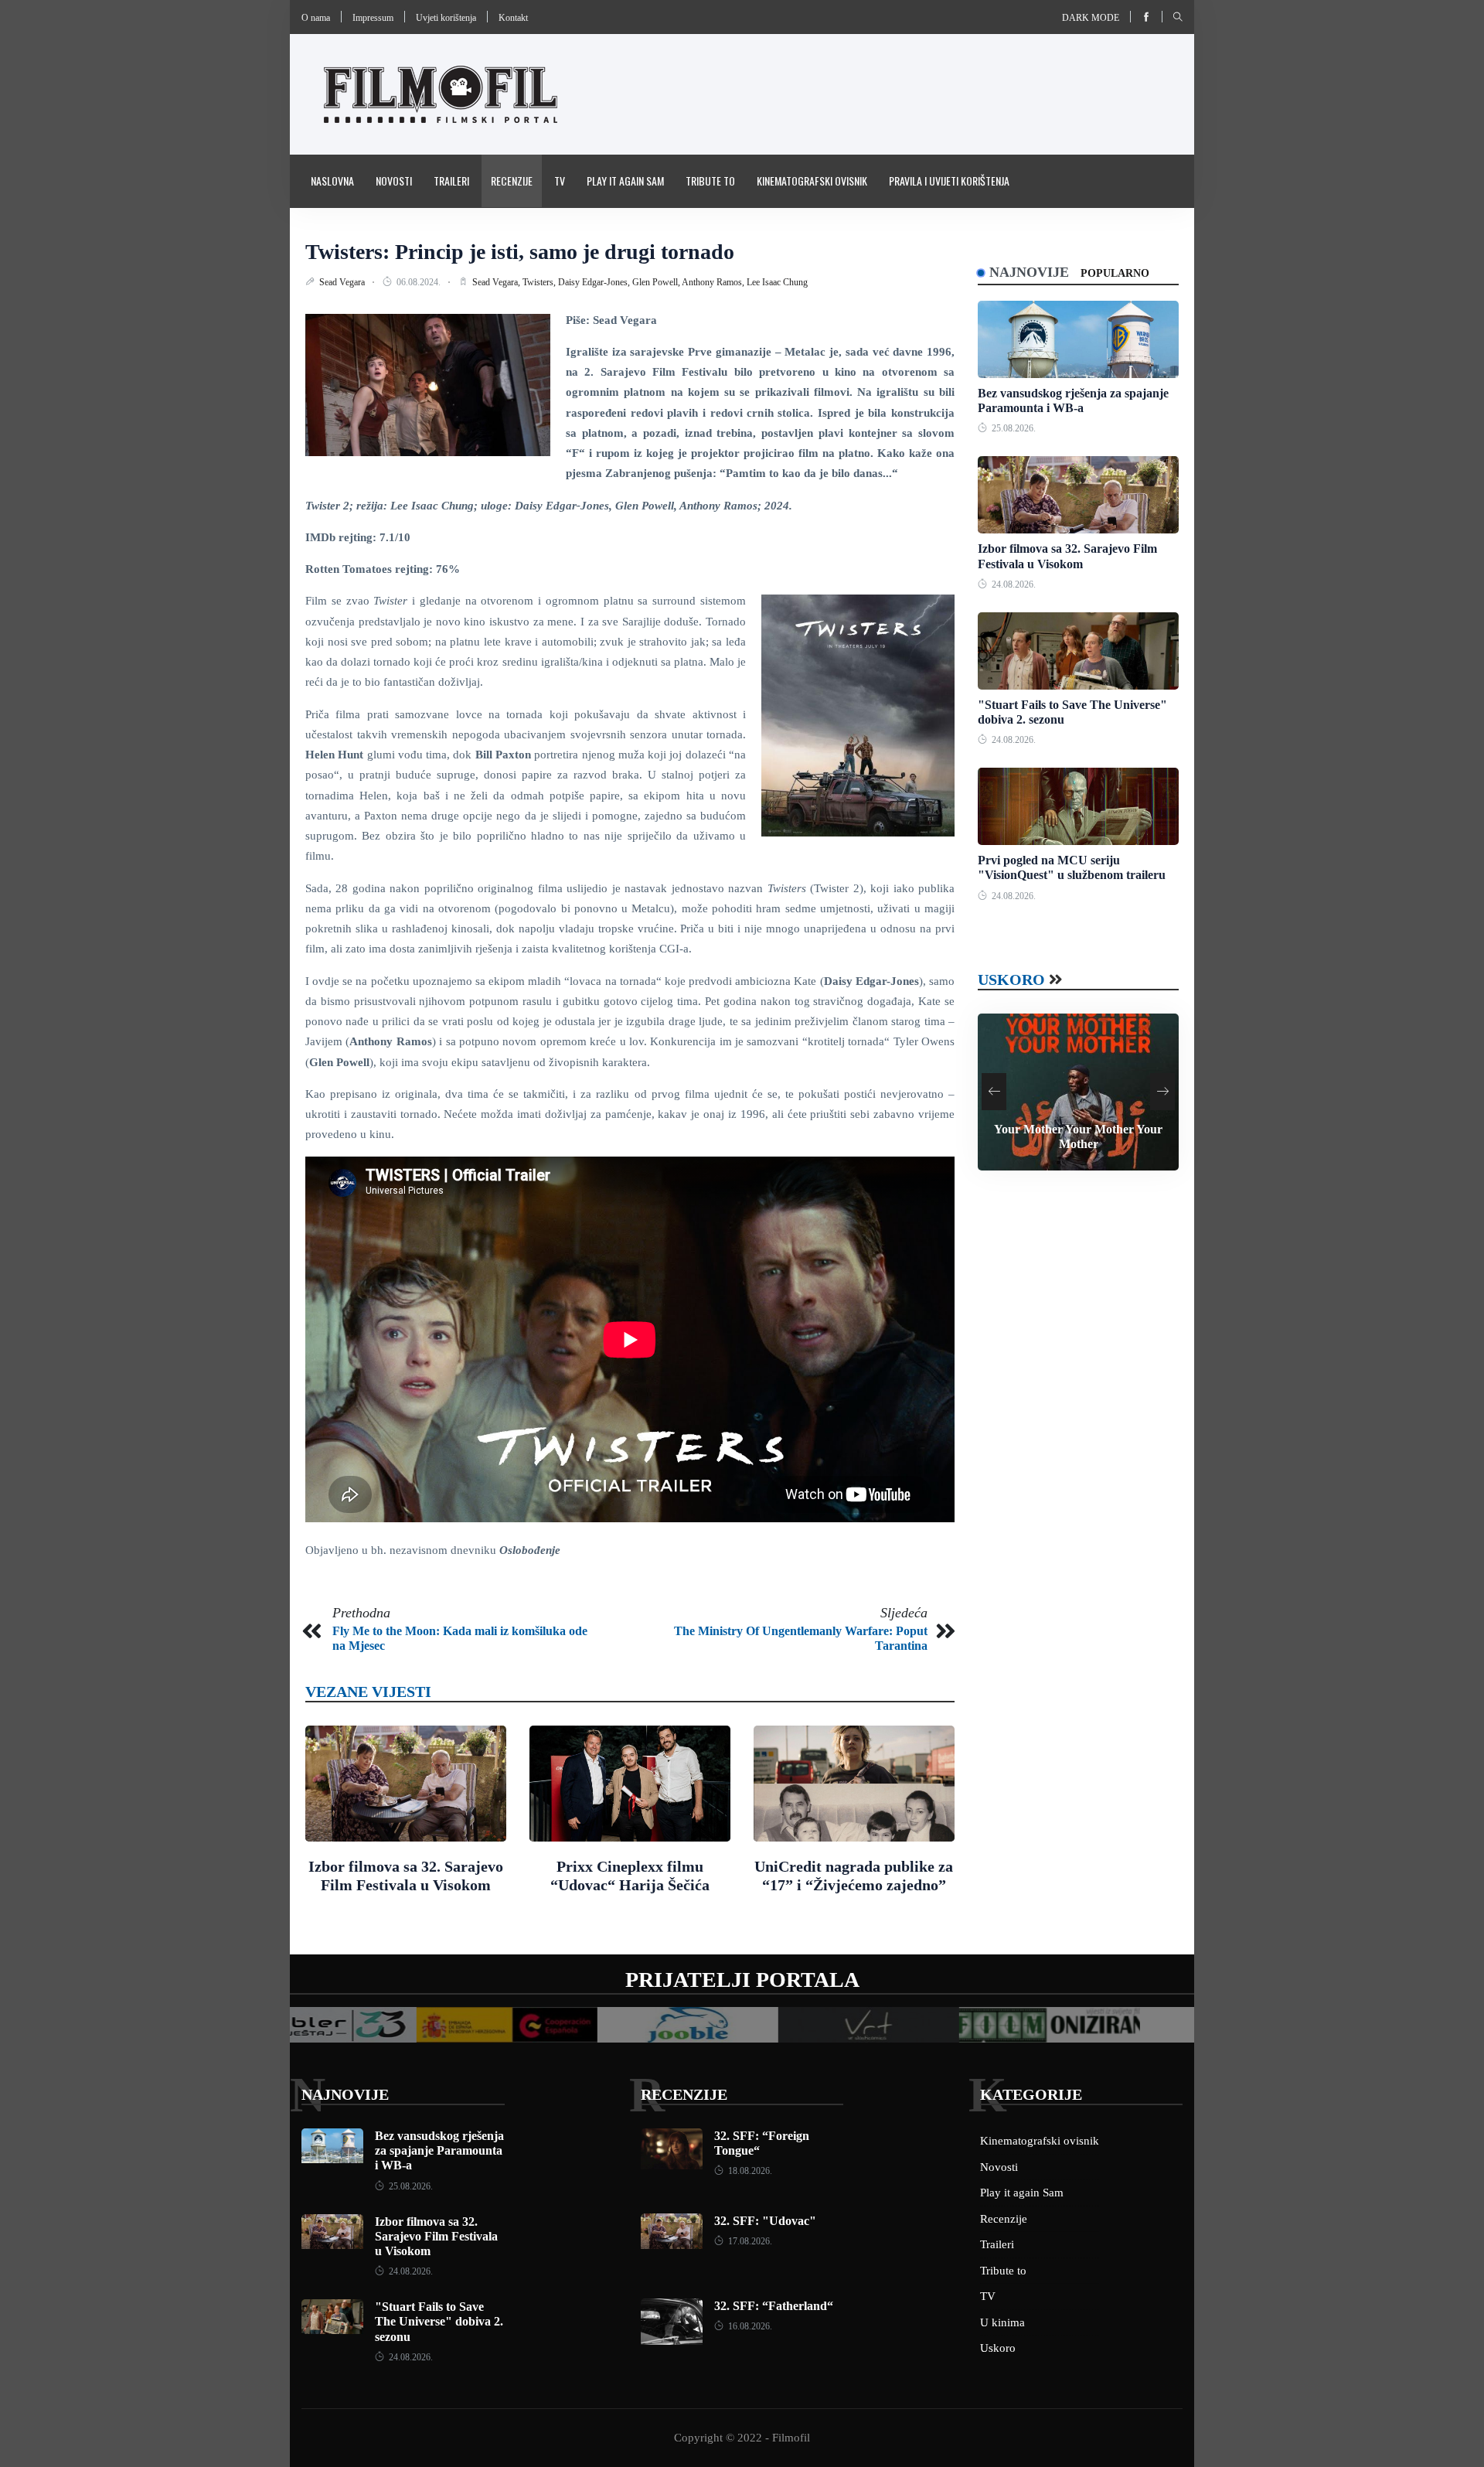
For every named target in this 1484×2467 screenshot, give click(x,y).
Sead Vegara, (497, 282)
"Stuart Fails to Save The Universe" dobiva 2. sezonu (439, 2321)
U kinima (1002, 2322)
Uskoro (1011, 980)
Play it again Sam (625, 181)
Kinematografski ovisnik (812, 181)
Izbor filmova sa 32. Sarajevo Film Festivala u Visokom (436, 2236)
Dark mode (1091, 18)
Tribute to (710, 181)
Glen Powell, (657, 282)
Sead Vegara (343, 282)
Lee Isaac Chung (777, 282)
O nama (316, 18)
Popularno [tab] (1115, 273)
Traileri (451, 181)
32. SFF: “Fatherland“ (774, 2306)
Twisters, (540, 282)
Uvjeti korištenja (446, 18)
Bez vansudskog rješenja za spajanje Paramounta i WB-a (439, 2150)
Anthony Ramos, (714, 282)
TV (560, 181)
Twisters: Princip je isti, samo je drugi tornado (520, 252)
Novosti (394, 181)
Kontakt (513, 18)
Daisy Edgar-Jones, (595, 282)
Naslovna (332, 181)
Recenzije (512, 181)
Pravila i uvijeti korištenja (949, 181)
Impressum (373, 18)
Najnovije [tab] (1029, 272)
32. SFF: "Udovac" (765, 2221)
